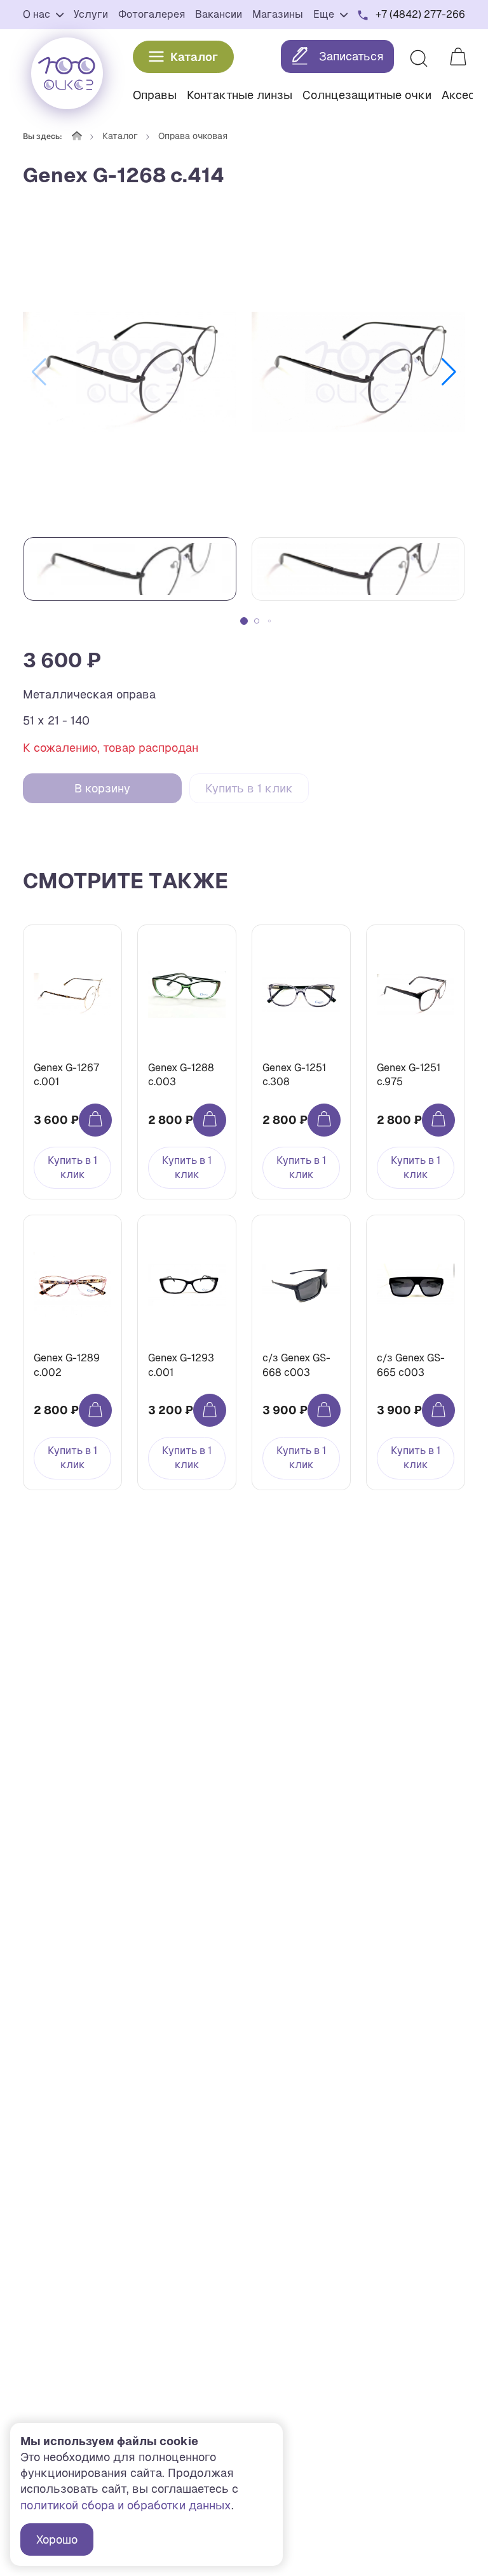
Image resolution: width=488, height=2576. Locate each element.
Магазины (278, 14)
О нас (38, 14)
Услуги (91, 14)
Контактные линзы (240, 95)
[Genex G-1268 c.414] (130, 372)
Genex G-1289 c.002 (67, 1365)
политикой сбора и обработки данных (126, 2505)
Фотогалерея (152, 14)
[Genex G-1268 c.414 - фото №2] (358, 372)
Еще (325, 14)
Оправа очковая (193, 136)
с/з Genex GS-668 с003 (296, 1365)
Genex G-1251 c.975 (409, 1075)
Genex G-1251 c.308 (294, 1075)
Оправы (155, 95)
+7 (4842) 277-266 (420, 14)
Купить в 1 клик (249, 788)
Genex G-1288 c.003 (181, 1075)
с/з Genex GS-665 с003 (411, 1365)
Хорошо (57, 2539)
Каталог (194, 57)
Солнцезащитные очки (367, 95)
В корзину (102, 788)
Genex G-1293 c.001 (181, 1365)
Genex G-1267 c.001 (66, 1075)
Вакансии (219, 14)
